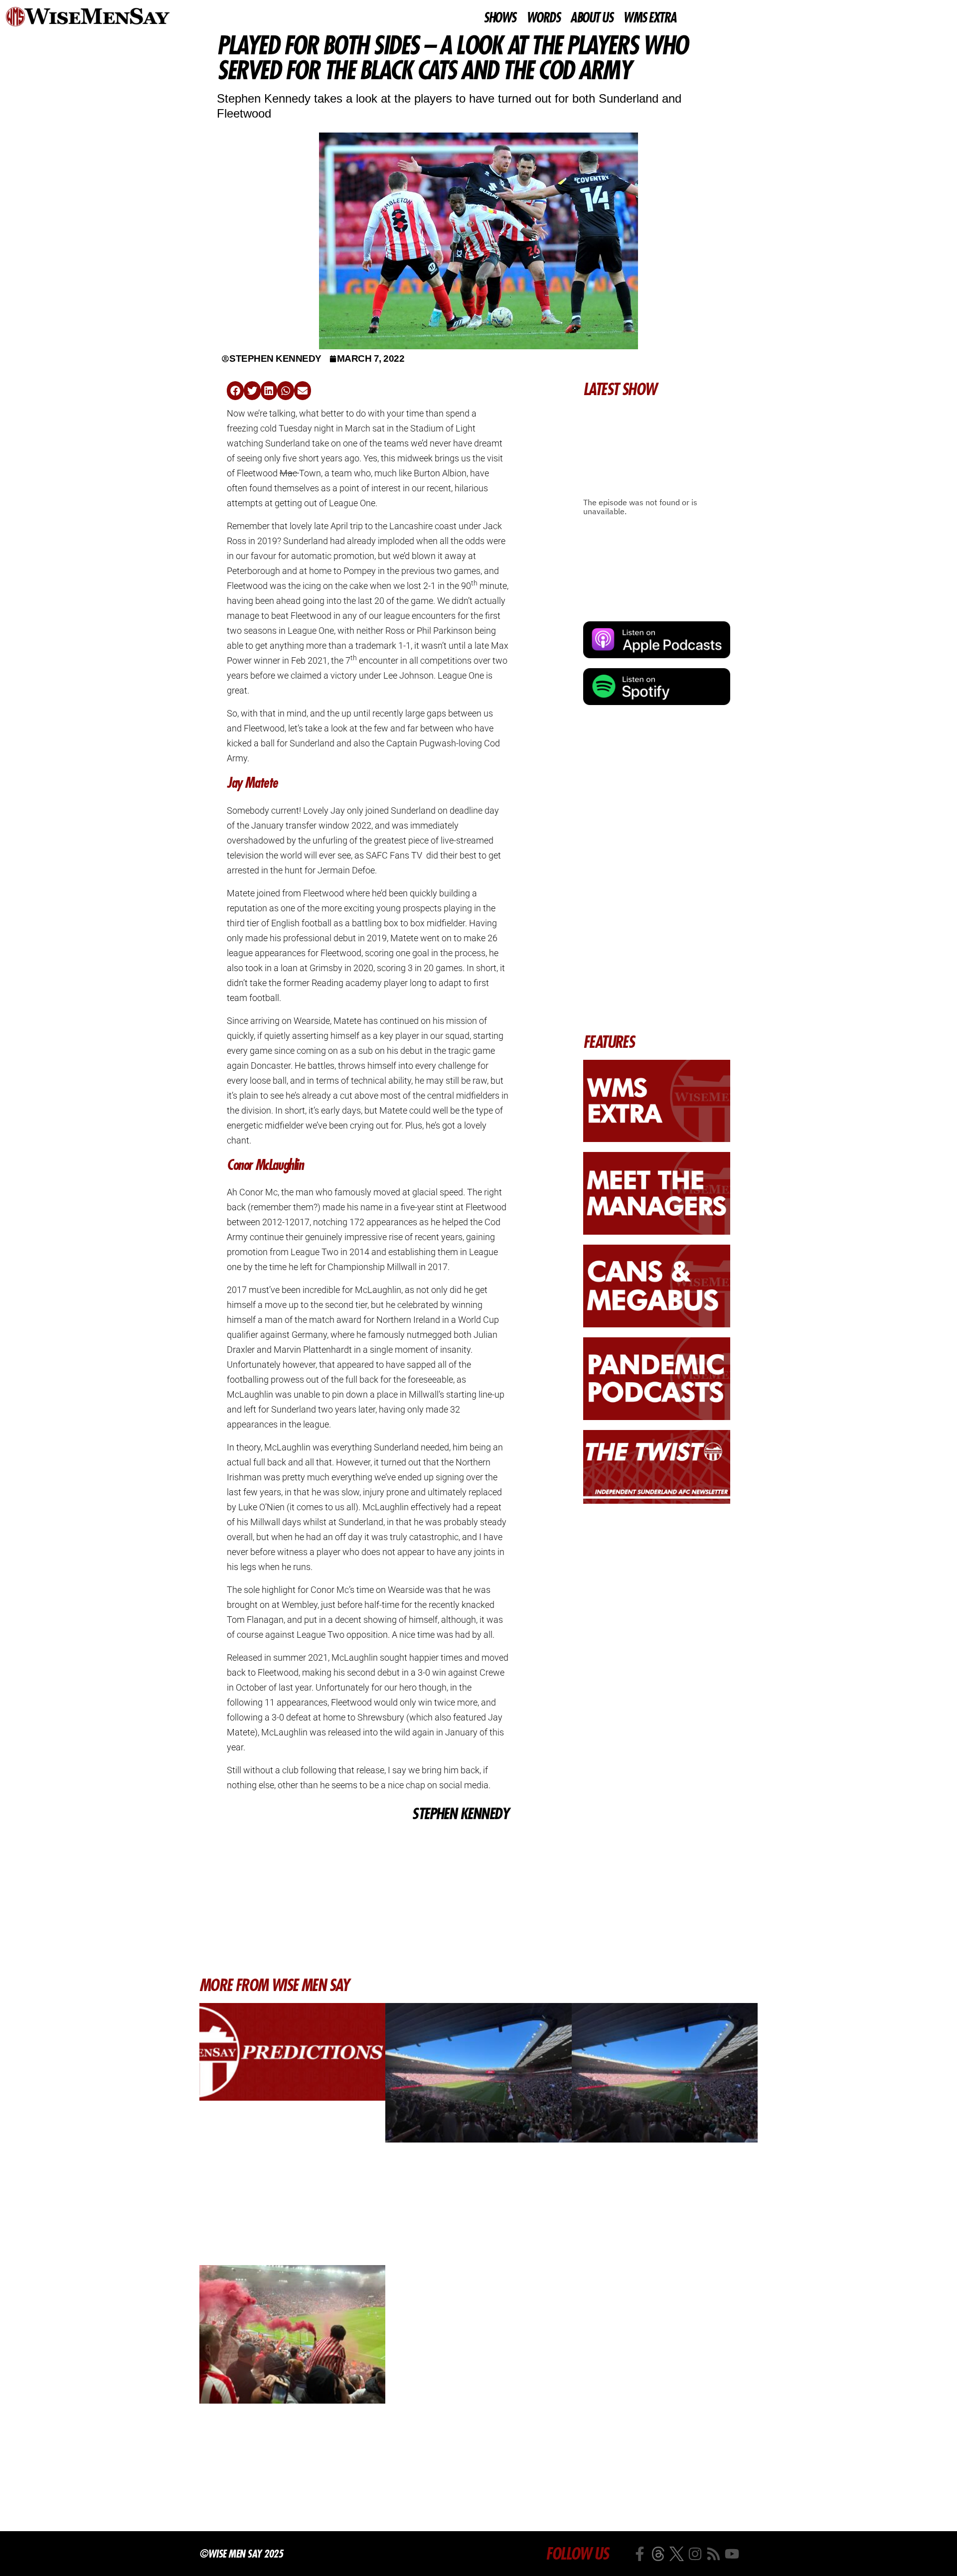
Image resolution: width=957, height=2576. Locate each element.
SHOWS (500, 18)
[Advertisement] (368, 1899)
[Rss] (714, 2554)
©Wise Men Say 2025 (241, 2554)
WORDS (543, 18)
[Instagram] (695, 2554)
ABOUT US (591, 18)
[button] (235, 391)
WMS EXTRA (650, 18)
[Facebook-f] (640, 2554)
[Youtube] (732, 2554)
